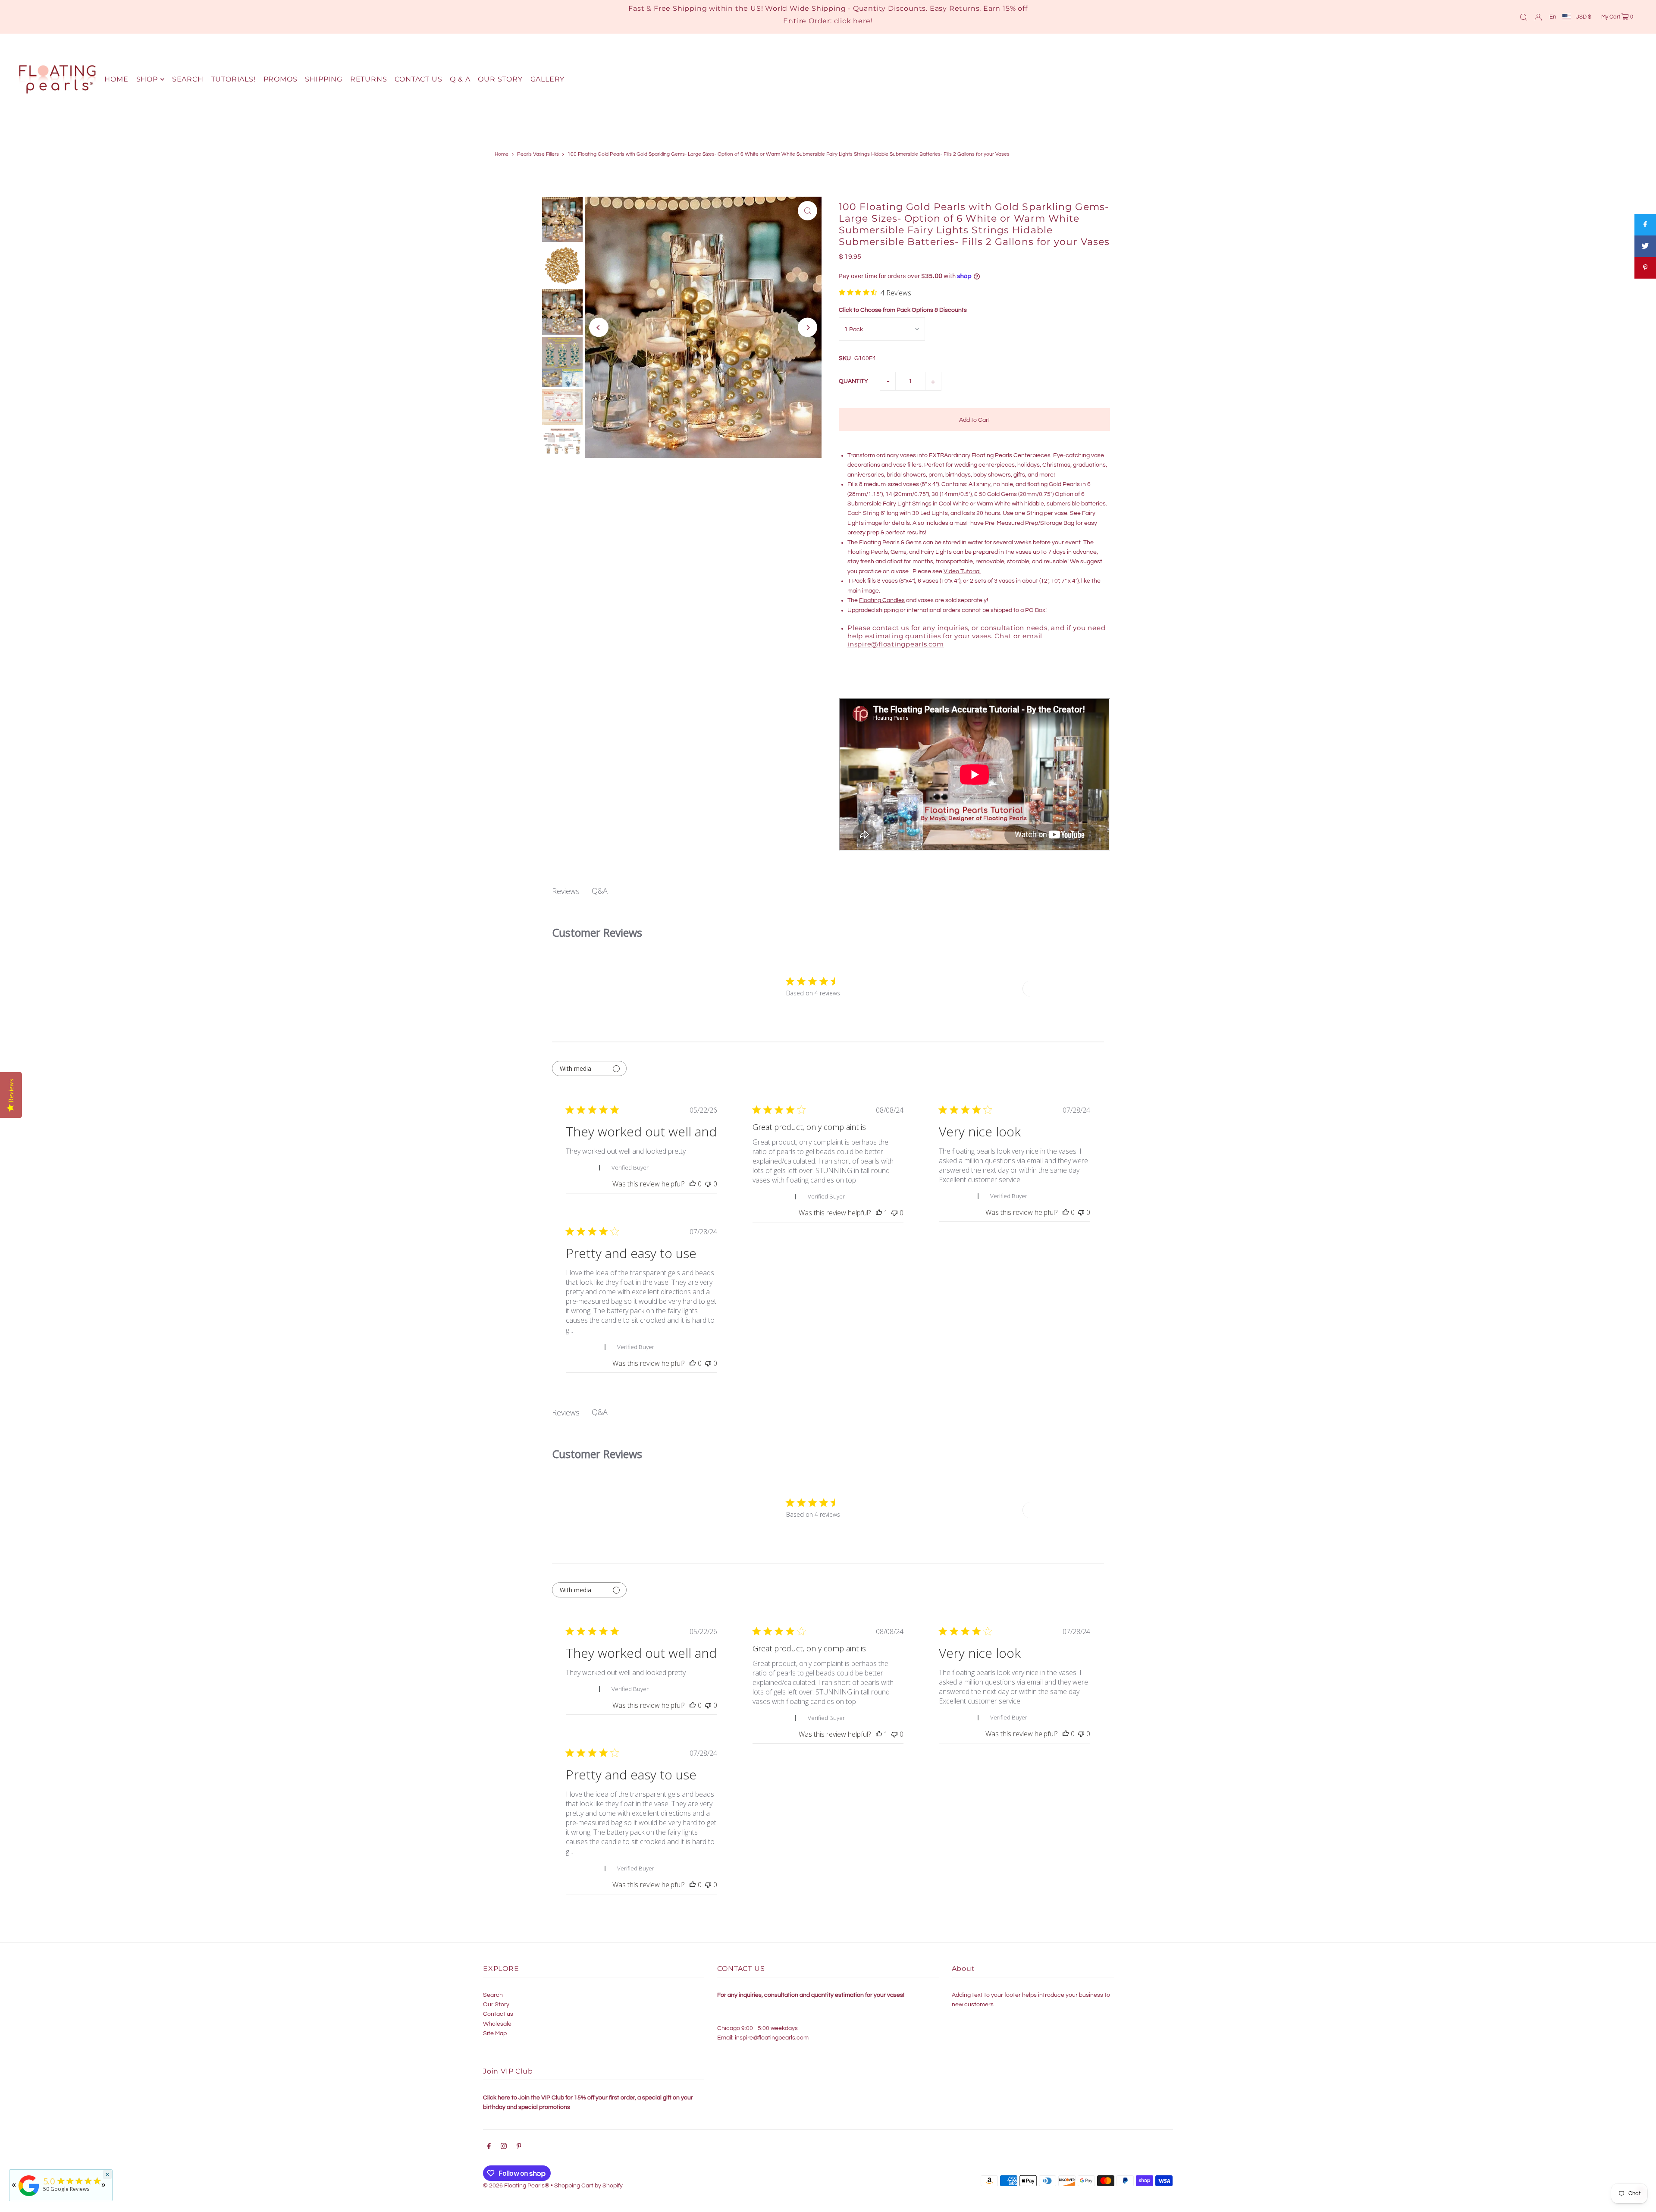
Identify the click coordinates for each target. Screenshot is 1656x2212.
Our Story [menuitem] (500, 79)
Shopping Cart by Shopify (588, 2186)
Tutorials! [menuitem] (234, 79)
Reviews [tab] (566, 891)
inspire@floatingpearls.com (896, 644)
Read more (591, 1330)
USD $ (1583, 17)
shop (147, 79)
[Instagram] (504, 2147)
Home (502, 154)
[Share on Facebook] (1645, 225)
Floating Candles (882, 600)
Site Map (495, 2033)
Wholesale (497, 2024)
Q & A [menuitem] (460, 79)
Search (493, 1995)
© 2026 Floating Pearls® (516, 2186)
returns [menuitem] (369, 79)
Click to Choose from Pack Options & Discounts (903, 310)
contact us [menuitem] (418, 79)
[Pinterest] (519, 2147)
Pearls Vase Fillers (538, 154)
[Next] (808, 328)
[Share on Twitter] (1645, 246)
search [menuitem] (188, 79)
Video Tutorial (962, 571)
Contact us (498, 2014)
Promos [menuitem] (281, 79)
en (1553, 17)
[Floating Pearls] (29, 2196)
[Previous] (599, 328)
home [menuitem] (116, 79)
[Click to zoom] (808, 211)
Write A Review (1054, 989)
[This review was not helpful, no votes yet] (708, 1184)
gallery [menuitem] (548, 79)
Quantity (853, 381)
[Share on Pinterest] (1645, 268)
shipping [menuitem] (323, 79)
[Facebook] (489, 2147)
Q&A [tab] (600, 891)
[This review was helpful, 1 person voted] (879, 1213)
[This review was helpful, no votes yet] (693, 1184)
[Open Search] (1524, 17)
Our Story (496, 2005)
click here (852, 21)
